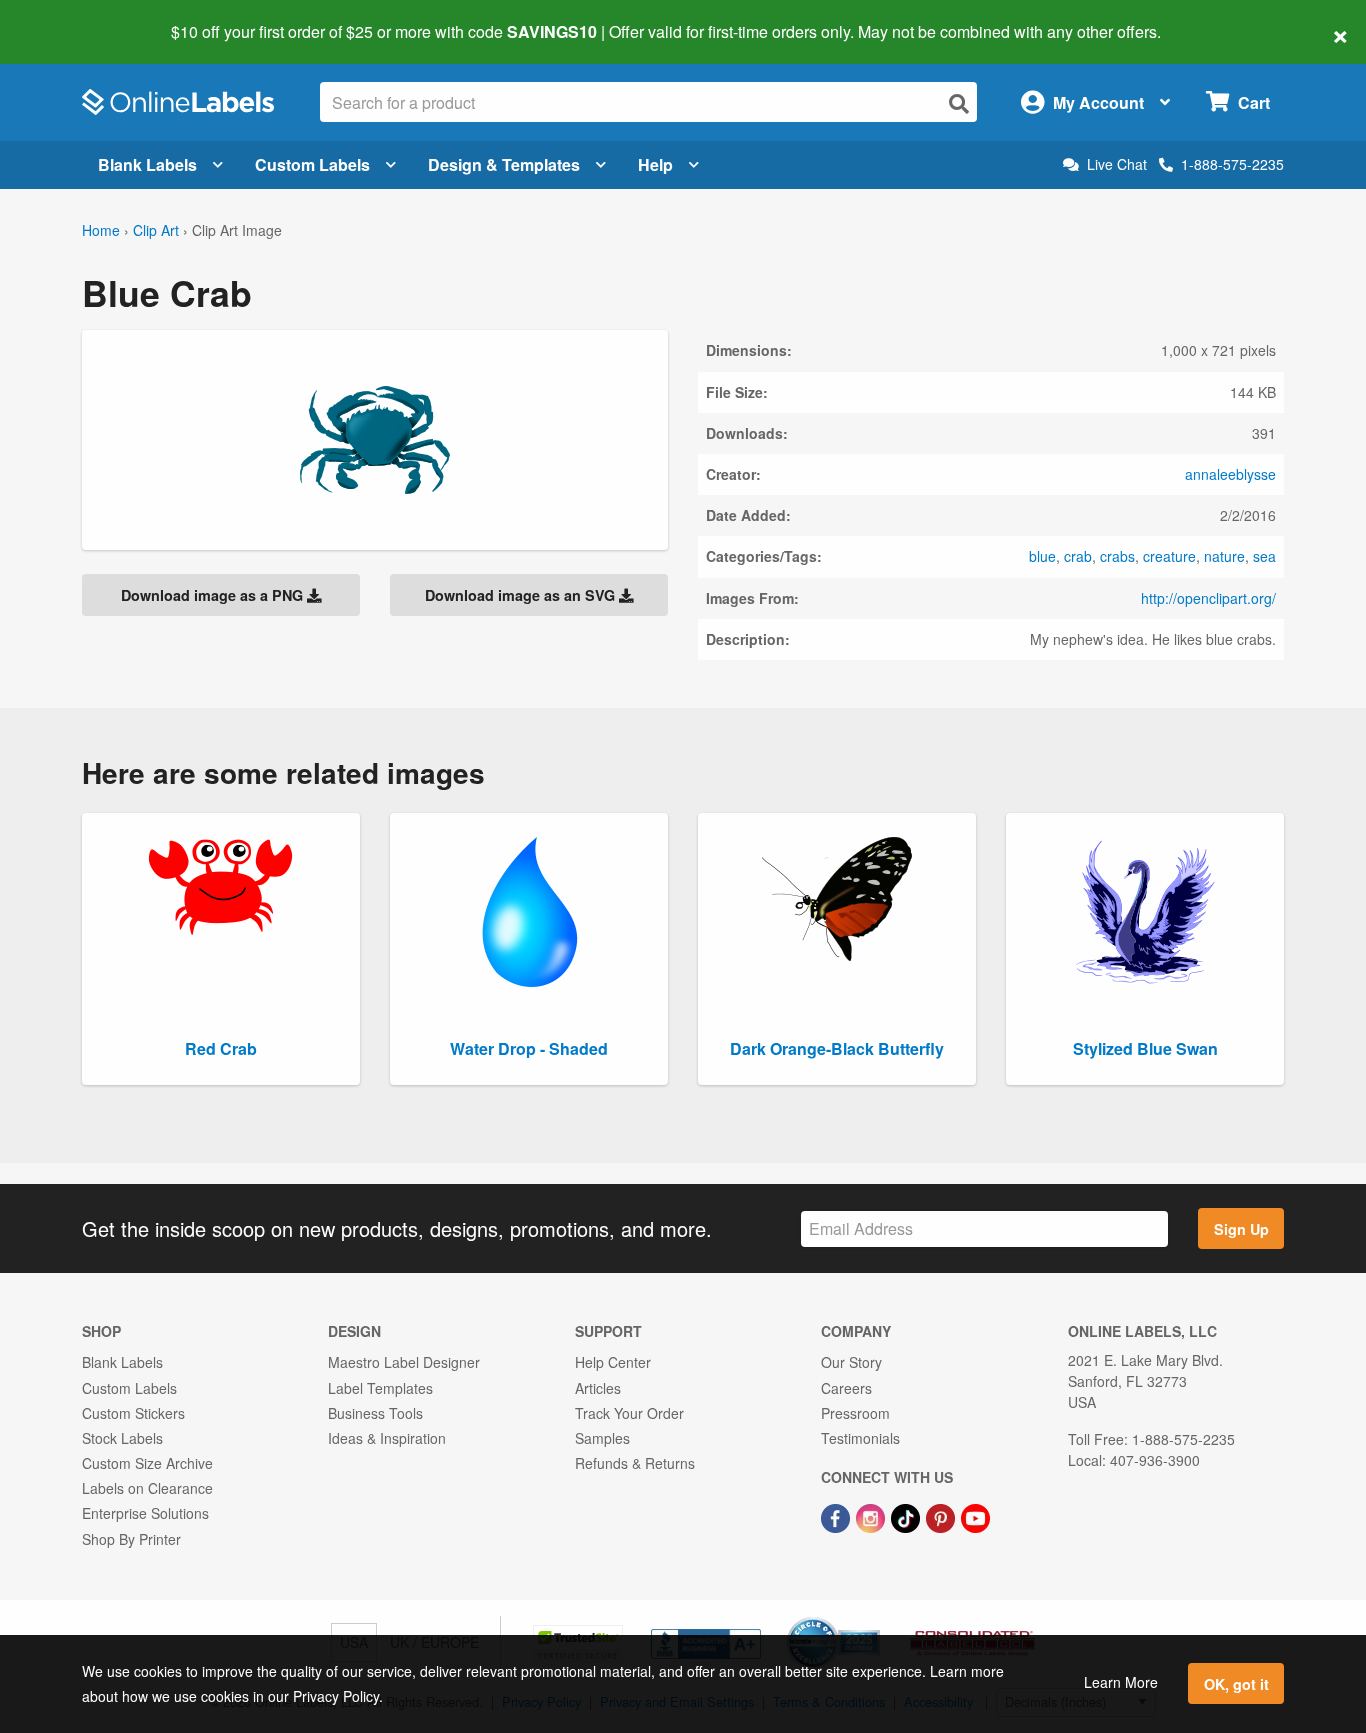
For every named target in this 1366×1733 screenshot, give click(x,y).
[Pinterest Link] (942, 1516)
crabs (1117, 556)
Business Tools (375, 1413)
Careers (846, 1388)
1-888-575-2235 (1232, 164)
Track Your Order (629, 1413)
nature (1224, 556)
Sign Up (1241, 1229)
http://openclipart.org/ (1208, 598)
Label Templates (380, 1388)
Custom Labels (312, 164)
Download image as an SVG (522, 595)
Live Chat (1117, 164)
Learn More (1121, 1682)
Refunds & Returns (635, 1463)
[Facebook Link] (837, 1516)
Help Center (613, 1362)
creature (1169, 556)
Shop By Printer (131, 1539)
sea (1264, 556)
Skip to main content (72, 18)
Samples (602, 1438)
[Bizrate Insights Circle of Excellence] (873, 1619)
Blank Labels (147, 164)
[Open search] (959, 103)
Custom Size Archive (147, 1463)
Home (101, 230)
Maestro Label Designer (404, 1362)
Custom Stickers (133, 1413)
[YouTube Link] (975, 1516)
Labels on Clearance (147, 1488)
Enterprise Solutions (145, 1513)
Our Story (851, 1362)
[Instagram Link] (872, 1516)
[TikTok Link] (907, 1516)
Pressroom (855, 1413)
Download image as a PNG (214, 595)
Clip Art (156, 230)
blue (1042, 556)
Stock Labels (122, 1438)
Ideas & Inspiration (387, 1438)
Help (655, 164)
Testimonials (860, 1438)
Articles (598, 1388)
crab (1078, 556)
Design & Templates (504, 164)
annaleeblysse (1230, 474)
